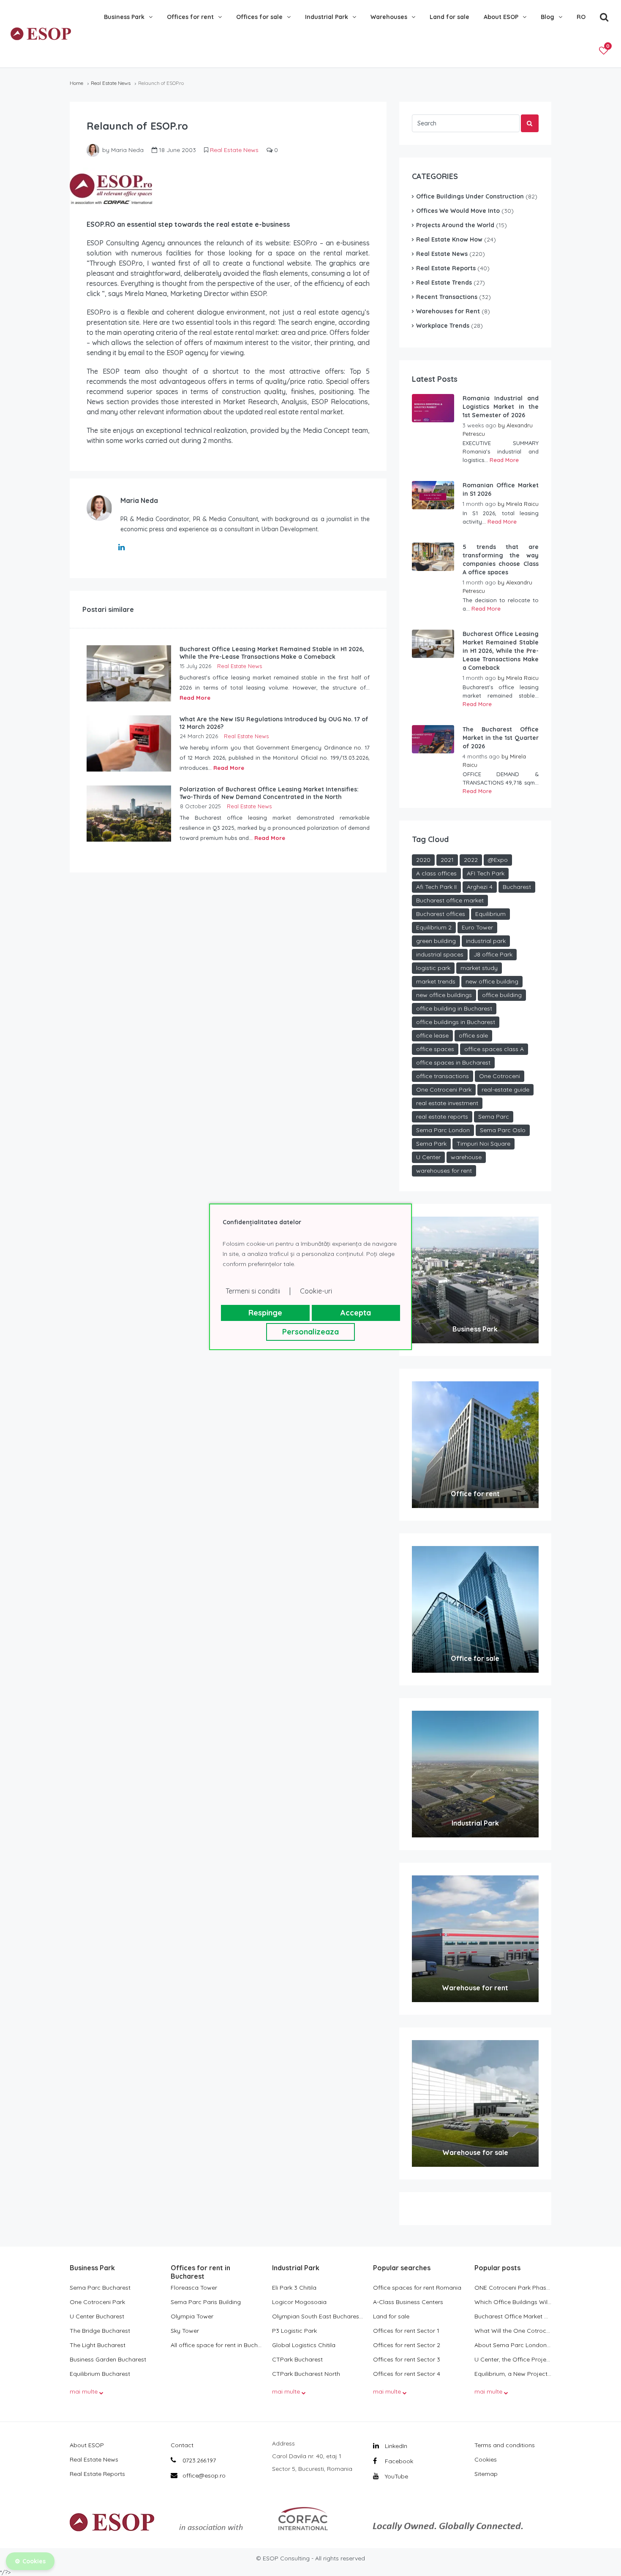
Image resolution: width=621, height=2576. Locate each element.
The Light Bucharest (98, 2345)
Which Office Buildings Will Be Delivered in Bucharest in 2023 (513, 2302)
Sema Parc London (443, 1130)
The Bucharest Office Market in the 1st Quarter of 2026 (501, 738)
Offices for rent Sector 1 (406, 2331)
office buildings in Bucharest (456, 1022)
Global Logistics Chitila (304, 2345)
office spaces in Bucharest (453, 1062)
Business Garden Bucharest (108, 2359)
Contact (182, 2445)
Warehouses (389, 17)
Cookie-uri (316, 1291)
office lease (432, 1035)
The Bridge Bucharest (100, 2331)
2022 (471, 860)
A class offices (436, 873)
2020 (423, 860)
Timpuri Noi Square (483, 1144)
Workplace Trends (443, 326)
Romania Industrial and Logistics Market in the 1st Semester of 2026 (501, 407)
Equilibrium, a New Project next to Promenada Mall (513, 2374)
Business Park (124, 17)
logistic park (433, 968)
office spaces (435, 1049)
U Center (428, 1157)
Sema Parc (494, 1117)
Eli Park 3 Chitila (294, 2288)
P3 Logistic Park (294, 2331)
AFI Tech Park (486, 873)
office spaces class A (494, 1049)
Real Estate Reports (446, 268)
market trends (436, 981)
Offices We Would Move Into (458, 211)
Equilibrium (490, 914)
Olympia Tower (192, 2316)
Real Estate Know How (449, 239)
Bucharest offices (441, 914)
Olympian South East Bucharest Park (318, 2316)
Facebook (398, 2461)
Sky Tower (185, 2331)
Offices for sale (259, 17)
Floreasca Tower (194, 2288)
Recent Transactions (447, 297)
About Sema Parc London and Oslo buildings (513, 2345)
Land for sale (449, 17)
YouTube (396, 2476)
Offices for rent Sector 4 (407, 2374)
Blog (547, 17)
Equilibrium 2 (434, 927)
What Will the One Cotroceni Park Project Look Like (513, 2331)
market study (479, 968)
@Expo (498, 860)
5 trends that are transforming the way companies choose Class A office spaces (501, 560)
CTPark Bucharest (297, 2359)
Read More (195, 698)
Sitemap (486, 2474)
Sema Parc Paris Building (206, 2302)
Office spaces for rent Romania (417, 2288)
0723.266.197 (198, 2460)
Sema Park (431, 1144)
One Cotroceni (500, 1076)
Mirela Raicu (522, 504)
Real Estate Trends (444, 283)
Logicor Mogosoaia (299, 2302)
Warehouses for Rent (448, 311)
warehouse (466, 1157)
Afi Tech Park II (436, 887)
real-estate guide (505, 1090)
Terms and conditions (505, 2445)
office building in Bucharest (454, 1008)
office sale (473, 1035)
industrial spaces (440, 954)
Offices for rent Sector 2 (407, 2345)
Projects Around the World (455, 225)
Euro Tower (477, 927)
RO (581, 17)
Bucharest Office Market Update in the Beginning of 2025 (513, 2316)
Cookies (486, 2459)
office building (502, 995)
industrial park (486, 941)
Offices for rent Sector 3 (407, 2359)
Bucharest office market (450, 900)
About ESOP (501, 17)
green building (436, 941)
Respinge (265, 1313)
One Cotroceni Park (444, 1090)
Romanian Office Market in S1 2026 (501, 489)
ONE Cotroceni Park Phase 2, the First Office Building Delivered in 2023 (513, 2288)
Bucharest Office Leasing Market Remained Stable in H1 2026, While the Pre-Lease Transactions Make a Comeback (501, 651)
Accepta (356, 1313)
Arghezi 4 (480, 887)
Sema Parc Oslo (503, 1130)
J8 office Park (493, 954)
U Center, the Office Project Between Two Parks (513, 2359)
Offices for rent (190, 17)
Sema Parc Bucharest (100, 2288)
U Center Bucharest (97, 2316)
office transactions (443, 1076)
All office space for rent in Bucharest (217, 2345)
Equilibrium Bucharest (100, 2374)
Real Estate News (111, 83)
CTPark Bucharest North (306, 2374)
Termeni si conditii (253, 1291)
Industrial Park (327, 17)
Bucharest (517, 887)
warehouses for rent (444, 1171)
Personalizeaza (310, 1332)
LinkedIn (395, 2446)
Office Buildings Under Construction (470, 196)
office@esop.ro (204, 2475)
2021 (447, 860)
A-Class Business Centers (408, 2302)
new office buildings (444, 995)
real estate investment (447, 1103)
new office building (492, 981)
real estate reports (442, 1117)
